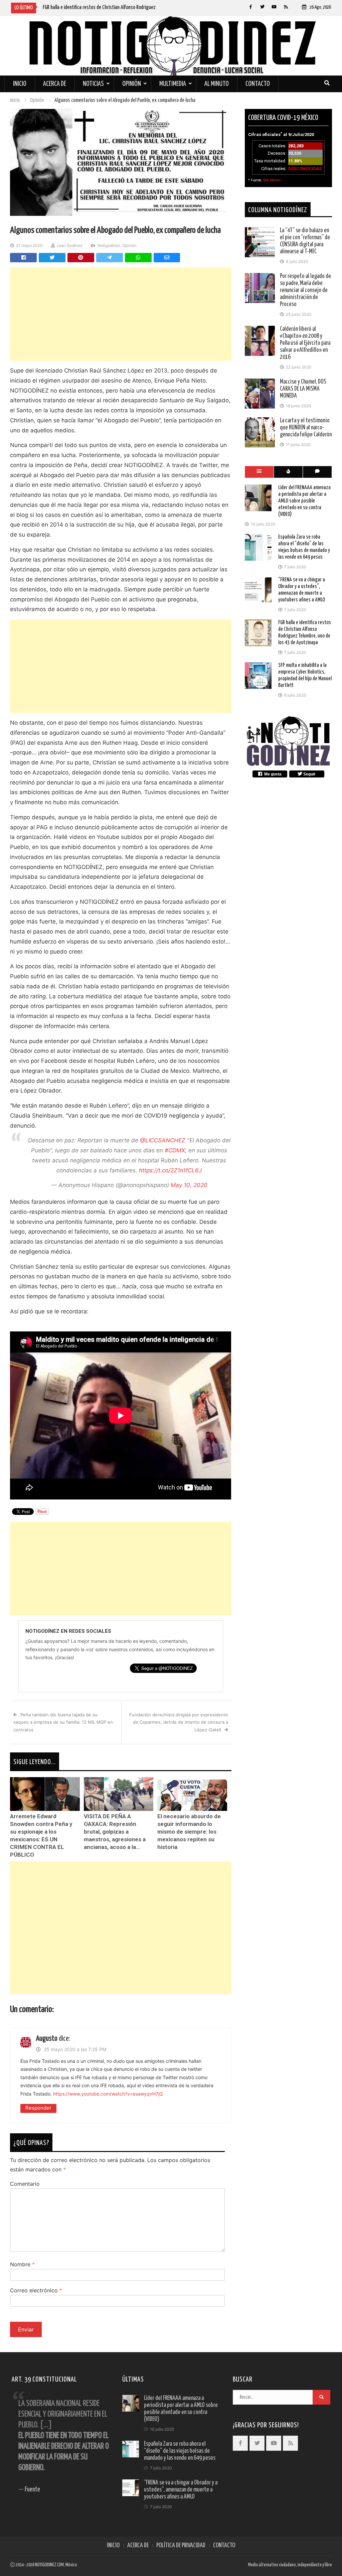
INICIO (113, 2546)
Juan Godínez (69, 245)
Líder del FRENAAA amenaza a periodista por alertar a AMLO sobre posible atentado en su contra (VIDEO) (304, 501)
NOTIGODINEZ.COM (49, 2565)
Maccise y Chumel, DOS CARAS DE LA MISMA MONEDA (303, 389)
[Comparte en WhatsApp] (138, 258)
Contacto (258, 84)
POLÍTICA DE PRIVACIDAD (181, 2546)
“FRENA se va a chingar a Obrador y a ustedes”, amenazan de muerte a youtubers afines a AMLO (181, 2490)
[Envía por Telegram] (110, 258)
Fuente (32, 2490)
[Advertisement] (121, 314)
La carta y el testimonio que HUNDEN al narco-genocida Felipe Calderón (306, 428)
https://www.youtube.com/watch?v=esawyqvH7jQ (108, 2094)
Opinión (132, 84)
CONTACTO (224, 2546)
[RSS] (286, 7)
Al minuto (217, 84)
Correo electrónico (36, 2290)
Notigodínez (109, 245)
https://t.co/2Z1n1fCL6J (170, 1170)
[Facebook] (251, 7)
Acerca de (55, 84)
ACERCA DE (138, 2546)
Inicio (20, 84)
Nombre (22, 2264)
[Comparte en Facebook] (23, 258)
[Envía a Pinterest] (81, 258)
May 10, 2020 (189, 1185)
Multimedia (173, 84)
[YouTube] (274, 7)
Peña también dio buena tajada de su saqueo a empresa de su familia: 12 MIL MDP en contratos (63, 1722)
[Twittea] (52, 258)
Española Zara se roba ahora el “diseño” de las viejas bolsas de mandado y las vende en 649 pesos (180, 2451)
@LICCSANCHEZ (163, 1140)
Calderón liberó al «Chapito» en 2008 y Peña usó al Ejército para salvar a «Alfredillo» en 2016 (305, 343)
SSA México (272, 180)
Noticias (93, 84)
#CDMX (175, 1150)
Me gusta (272, 774)
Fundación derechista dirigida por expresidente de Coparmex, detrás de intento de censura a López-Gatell (179, 1722)
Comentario (25, 2184)
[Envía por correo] (167, 258)
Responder (38, 2108)
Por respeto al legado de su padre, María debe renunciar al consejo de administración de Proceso (305, 290)
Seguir (309, 774)
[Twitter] (262, 7)
